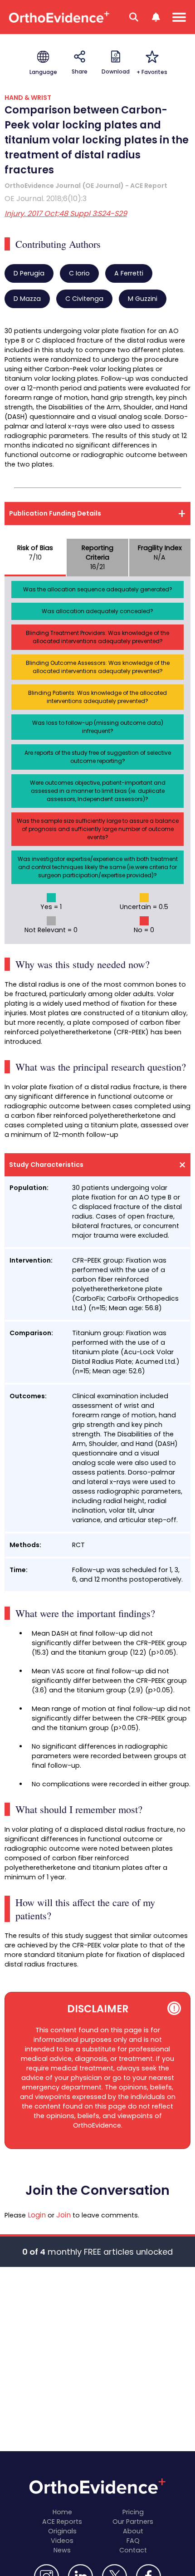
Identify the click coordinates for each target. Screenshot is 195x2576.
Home (62, 2512)
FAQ (133, 2541)
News (62, 2550)
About (133, 2531)
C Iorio (79, 273)
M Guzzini (143, 299)
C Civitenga (84, 299)
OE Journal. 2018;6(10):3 (46, 199)
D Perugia (29, 273)
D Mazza (27, 299)
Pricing (133, 2512)
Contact (133, 2550)
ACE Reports (62, 2522)
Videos (62, 2541)
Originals (62, 2531)
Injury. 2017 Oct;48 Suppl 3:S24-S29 (66, 214)
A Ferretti (129, 273)
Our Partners (133, 2522)
